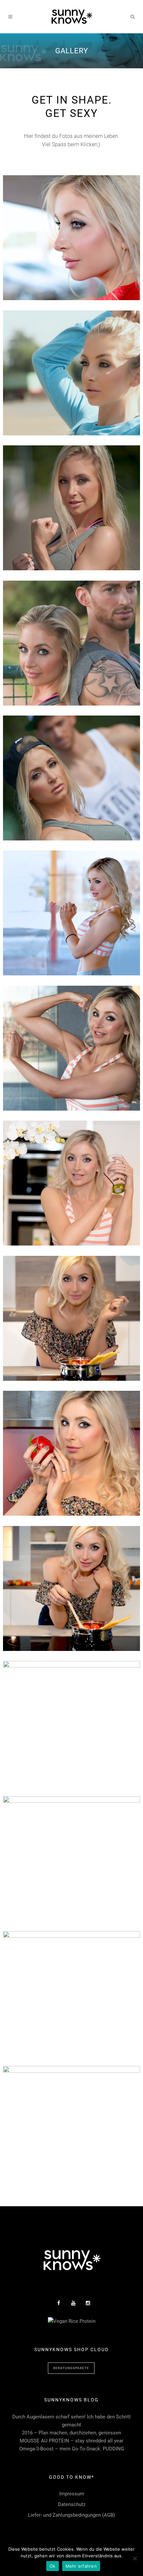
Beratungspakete (71, 2368)
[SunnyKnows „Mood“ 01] (71, 1723)
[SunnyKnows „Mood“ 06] (71, 1183)
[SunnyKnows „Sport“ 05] (71, 913)
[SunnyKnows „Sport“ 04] (71, 643)
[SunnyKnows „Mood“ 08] (71, 2128)
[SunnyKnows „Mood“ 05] (71, 1318)
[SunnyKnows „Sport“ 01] (71, 373)
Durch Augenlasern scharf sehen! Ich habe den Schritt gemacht (71, 2421)
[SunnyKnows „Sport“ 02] (71, 778)
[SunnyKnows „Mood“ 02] (71, 1588)
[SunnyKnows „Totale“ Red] (71, 1994)
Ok (53, 2566)
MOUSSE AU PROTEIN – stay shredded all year (71, 2441)
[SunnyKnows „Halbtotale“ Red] (71, 1859)
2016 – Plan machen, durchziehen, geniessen (71, 2433)
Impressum (72, 2494)
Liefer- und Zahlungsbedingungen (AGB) (71, 2515)
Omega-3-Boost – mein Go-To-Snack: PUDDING (72, 2449)
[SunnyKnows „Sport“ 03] (71, 508)
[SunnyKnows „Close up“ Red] (71, 238)
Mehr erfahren (81, 2566)
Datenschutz (72, 2504)
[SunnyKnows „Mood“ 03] (71, 1453)
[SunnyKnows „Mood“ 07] (71, 1048)
